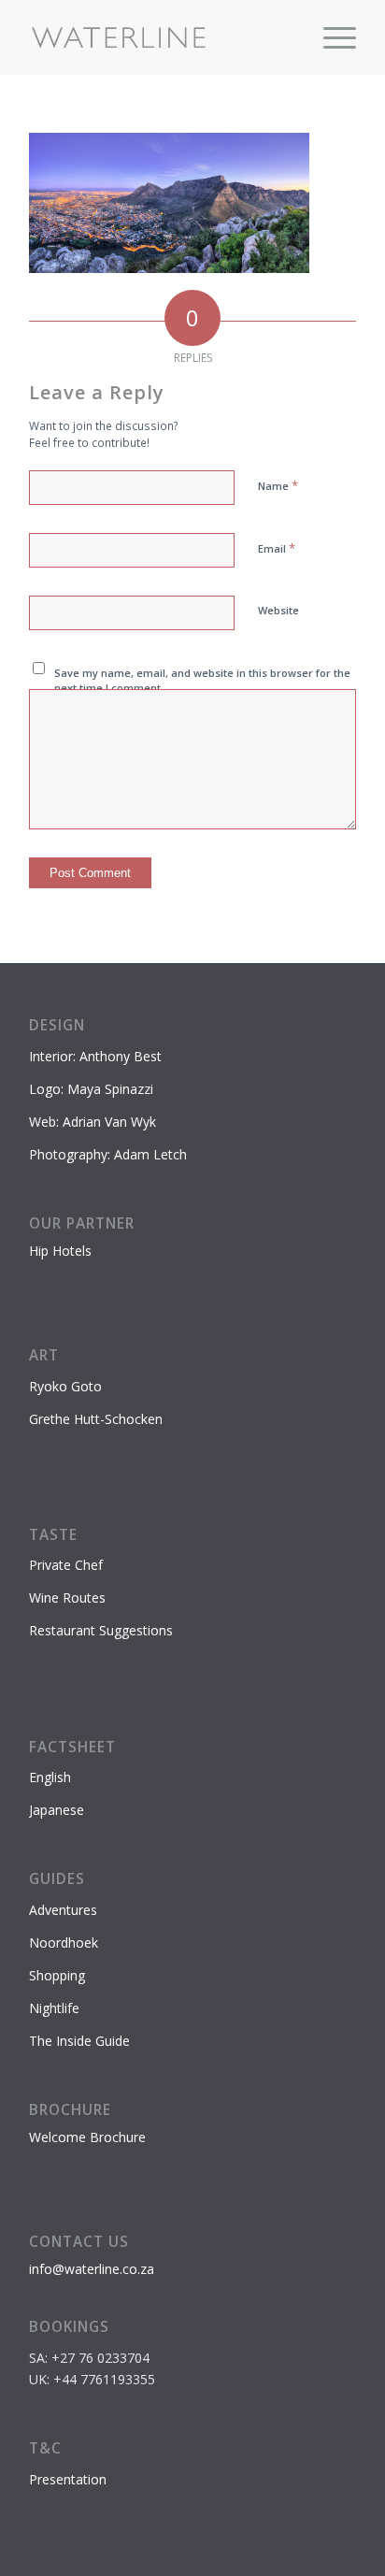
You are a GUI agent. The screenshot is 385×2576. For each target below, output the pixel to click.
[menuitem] (330, 37)
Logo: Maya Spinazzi (91, 1089)
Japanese (57, 1810)
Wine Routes (67, 1597)
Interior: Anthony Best (95, 1056)
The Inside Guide (79, 2041)
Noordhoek (64, 1943)
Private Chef (66, 1565)
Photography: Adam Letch (108, 1154)
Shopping (57, 1975)
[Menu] (330, 37)
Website (278, 610)
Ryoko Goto (65, 1386)
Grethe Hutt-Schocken (96, 1419)
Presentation (68, 2479)
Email (277, 548)
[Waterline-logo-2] (160, 37)
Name (278, 485)
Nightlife (54, 2008)
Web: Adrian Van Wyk (93, 1122)
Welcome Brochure (87, 2137)
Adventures (63, 1910)
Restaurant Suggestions (101, 1630)
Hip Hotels (60, 1251)
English (50, 1777)
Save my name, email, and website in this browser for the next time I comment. (202, 681)
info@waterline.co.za (92, 2269)
